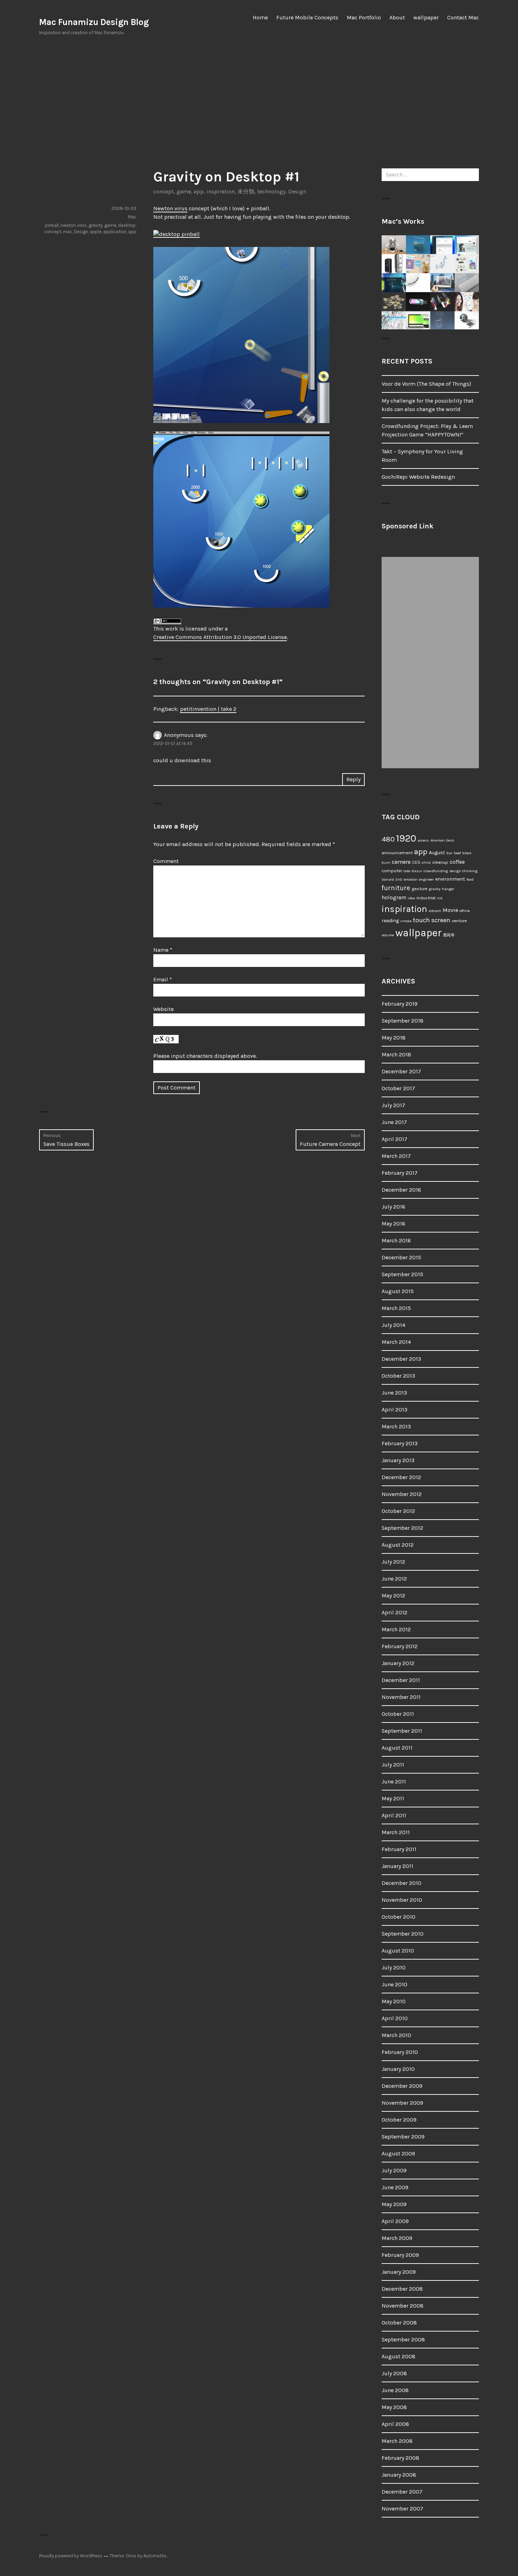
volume (388, 935)
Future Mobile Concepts (307, 17)
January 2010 (398, 2069)
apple (96, 232)
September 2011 (402, 1731)
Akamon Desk (442, 840)
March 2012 (396, 1629)
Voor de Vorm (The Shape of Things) (426, 384)
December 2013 (401, 1359)
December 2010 (402, 1883)
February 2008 (400, 2458)
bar (449, 853)
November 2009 (402, 2103)
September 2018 (403, 1021)
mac (68, 232)
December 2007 (402, 2492)
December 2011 (401, 1680)
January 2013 (398, 1460)
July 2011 (393, 1765)
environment (450, 879)
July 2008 (394, 2373)
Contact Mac (463, 17)
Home (260, 17)
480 (388, 839)
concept (164, 191)
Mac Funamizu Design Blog (94, 22)
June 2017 (394, 1122)
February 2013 (400, 1443)
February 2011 (399, 1849)
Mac (132, 217)
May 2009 (394, 2204)
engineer (426, 879)
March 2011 (396, 1832)
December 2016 (401, 1190)
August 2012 (398, 1545)
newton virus (74, 225)
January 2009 (399, 2272)
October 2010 (399, 1917)
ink (440, 898)
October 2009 (399, 2120)
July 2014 (393, 1325)
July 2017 (393, 1105)
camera (401, 862)
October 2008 (399, 2323)
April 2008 (395, 2424)
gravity (95, 225)
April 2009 (395, 2221)
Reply (353, 779)
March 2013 (396, 1426)
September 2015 (402, 1274)
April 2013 (394, 1410)
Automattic (155, 2556)
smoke (406, 921)
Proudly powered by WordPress (71, 2556)
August (437, 853)
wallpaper (426, 17)
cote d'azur (413, 871)
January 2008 (399, 2475)
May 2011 (393, 1798)
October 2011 (398, 1714)
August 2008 (399, 2356)
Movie (450, 910)
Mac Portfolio (364, 17)
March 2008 (397, 2441)
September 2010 (403, 1934)
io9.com (435, 911)
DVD (399, 879)
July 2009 (394, 2170)
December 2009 (402, 2086)
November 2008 (403, 2306)
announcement (397, 853)
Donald (388, 879)
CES (416, 862)
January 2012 (398, 1663)
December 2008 (402, 2289)
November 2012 (402, 1494)
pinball (52, 225)
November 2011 (401, 1697)
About (397, 17)
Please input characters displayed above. (205, 1056)
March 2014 (396, 1342)
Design (297, 191)
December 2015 (401, 1257)
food (470, 879)
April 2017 (394, 1139)
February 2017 (400, 1173)
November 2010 (402, 1900)
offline (465, 911)
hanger (448, 889)
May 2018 (394, 1038)
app (199, 191)
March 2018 (396, 1054)
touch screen (432, 920)
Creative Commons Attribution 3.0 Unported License (220, 637)
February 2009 (400, 2255)
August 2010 (398, 1951)
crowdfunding (436, 871)
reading (390, 921)
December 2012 (401, 1477)
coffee (457, 862)
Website (164, 1009)
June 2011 (394, 1782)
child (426, 862)
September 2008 (403, 2339)
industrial (426, 898)
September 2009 (403, 2137)
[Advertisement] (259, 102)
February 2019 (400, 1004)
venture (459, 921)
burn (386, 862)
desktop (127, 225)
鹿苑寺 (449, 935)
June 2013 (394, 1393)
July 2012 (393, 1562)
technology (271, 191)
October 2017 (398, 1088)
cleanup (440, 862)
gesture (420, 889)
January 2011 (397, 1866)
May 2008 (394, 2407)
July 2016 (393, 1207)
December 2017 (401, 1071)
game (184, 191)
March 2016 (396, 1240)
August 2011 (397, 1748)
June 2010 (394, 1984)
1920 (406, 838)
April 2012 (394, 1612)
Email (163, 979)
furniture (396, 888)
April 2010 (395, 2018)
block (467, 853)
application (115, 232)
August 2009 (398, 2153)
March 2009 (397, 2238)
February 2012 (400, 1646)
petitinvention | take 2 (208, 709)
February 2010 (400, 2052)
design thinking (463, 871)
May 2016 (393, 1224)
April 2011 (394, 1815)
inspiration (221, 191)
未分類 (246, 191)
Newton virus (170, 208)
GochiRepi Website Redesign (418, 477)
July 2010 (394, 1967)
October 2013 (398, 1376)
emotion (411, 879)
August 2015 (398, 1291)
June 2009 (395, 2187)
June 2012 (394, 1579)
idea (411, 898)
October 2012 (398, 1511)
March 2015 (396, 1308)
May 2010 (394, 2001)
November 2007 (402, 2509)
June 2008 (395, 2390)
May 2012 (393, 1596)
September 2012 (402, 1528)
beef (457, 853)
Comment (166, 861)
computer (392, 871)
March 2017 (396, 1156)
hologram (394, 898)
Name (163, 950)
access (423, 840)
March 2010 (396, 2035)
